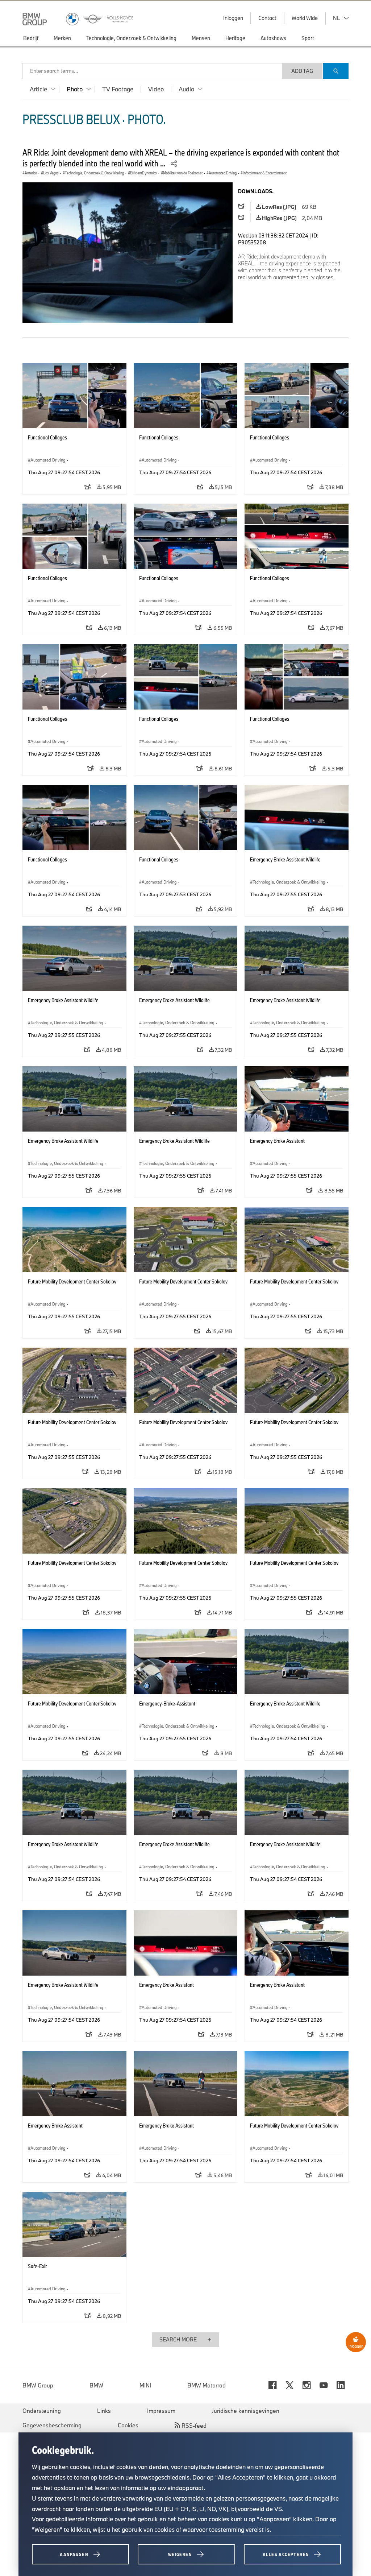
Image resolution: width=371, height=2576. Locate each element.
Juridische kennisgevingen (245, 2411)
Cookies (128, 2425)
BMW (96, 2385)
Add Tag (302, 71)
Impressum (161, 2411)
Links (104, 2411)
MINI (145, 2385)
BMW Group (38, 2385)
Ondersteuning (42, 2411)
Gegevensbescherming (52, 2425)
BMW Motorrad (207, 2385)
